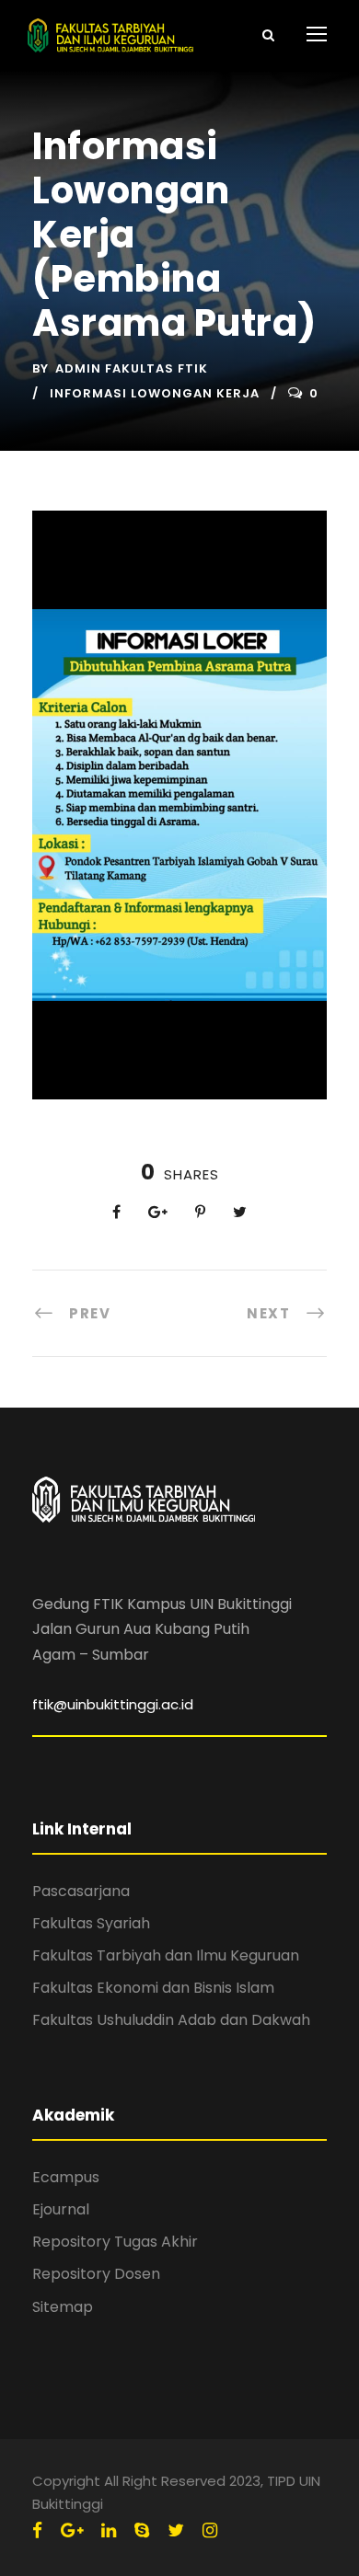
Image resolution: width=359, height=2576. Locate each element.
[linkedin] (109, 2530)
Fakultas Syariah (91, 1923)
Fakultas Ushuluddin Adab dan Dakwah (171, 2020)
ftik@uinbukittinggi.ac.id (113, 1704)
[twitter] (176, 2530)
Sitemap (63, 2307)
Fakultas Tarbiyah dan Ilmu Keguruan (166, 1955)
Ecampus (66, 2177)
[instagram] (210, 2530)
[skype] (142, 2530)
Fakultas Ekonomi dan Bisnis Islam (153, 1988)
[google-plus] (72, 2530)
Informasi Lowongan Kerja (155, 393)
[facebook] (37, 2530)
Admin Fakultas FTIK (132, 368)
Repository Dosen (96, 2274)
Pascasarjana (81, 1891)
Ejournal (61, 2209)
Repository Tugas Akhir (115, 2242)
